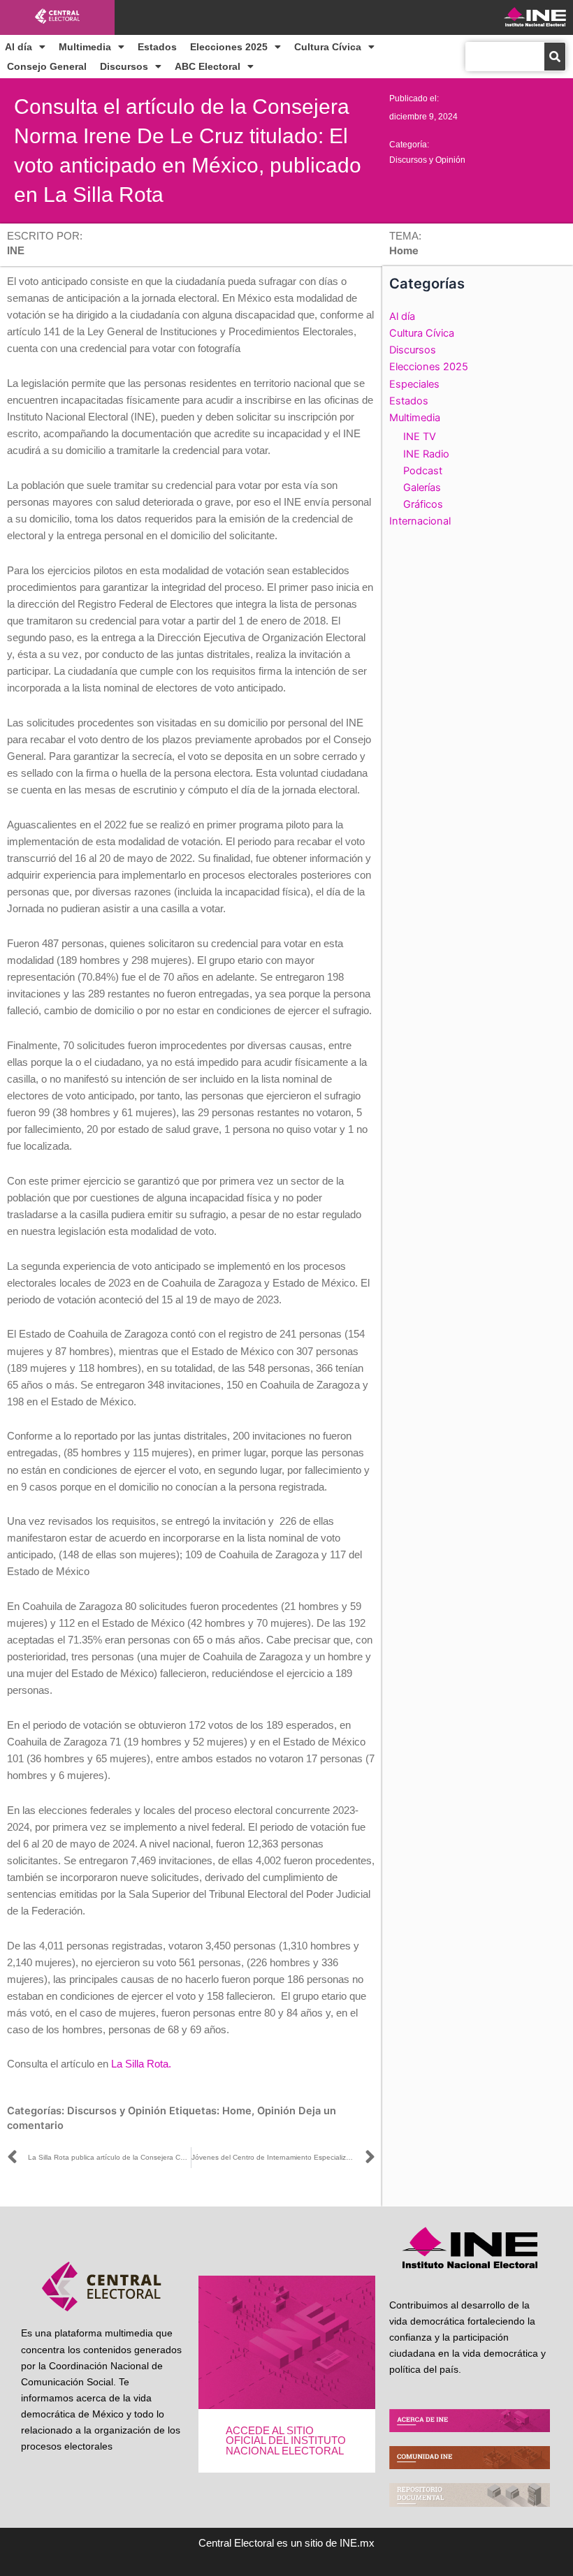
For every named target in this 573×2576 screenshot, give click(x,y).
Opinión (276, 2111)
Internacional (420, 521)
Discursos (124, 66)
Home (237, 2111)
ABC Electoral (208, 66)
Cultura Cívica (328, 47)
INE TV (420, 437)
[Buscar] (555, 57)
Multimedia (85, 47)
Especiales (414, 384)
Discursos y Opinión (427, 160)
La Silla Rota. (141, 2064)
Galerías (422, 488)
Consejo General (47, 66)
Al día (19, 47)
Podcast (423, 471)
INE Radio (426, 454)
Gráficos (423, 504)
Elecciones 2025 (229, 47)
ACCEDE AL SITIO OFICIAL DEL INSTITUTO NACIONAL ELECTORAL (286, 2441)
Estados (157, 47)
